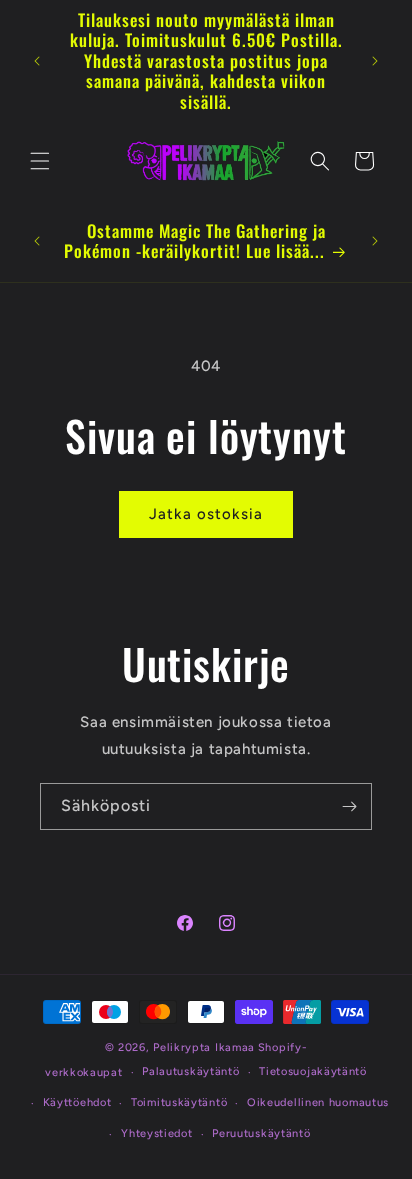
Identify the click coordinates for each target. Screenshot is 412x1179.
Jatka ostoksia (206, 514)
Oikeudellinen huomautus (318, 1102)
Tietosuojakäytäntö (313, 1071)
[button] (40, 161)
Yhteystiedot (156, 1133)
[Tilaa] (349, 806)
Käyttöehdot (77, 1102)
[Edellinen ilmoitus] (37, 61)
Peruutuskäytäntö (261, 1133)
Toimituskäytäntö (179, 1102)
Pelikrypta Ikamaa (204, 1047)
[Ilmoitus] (375, 61)
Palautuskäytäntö (190, 1071)
